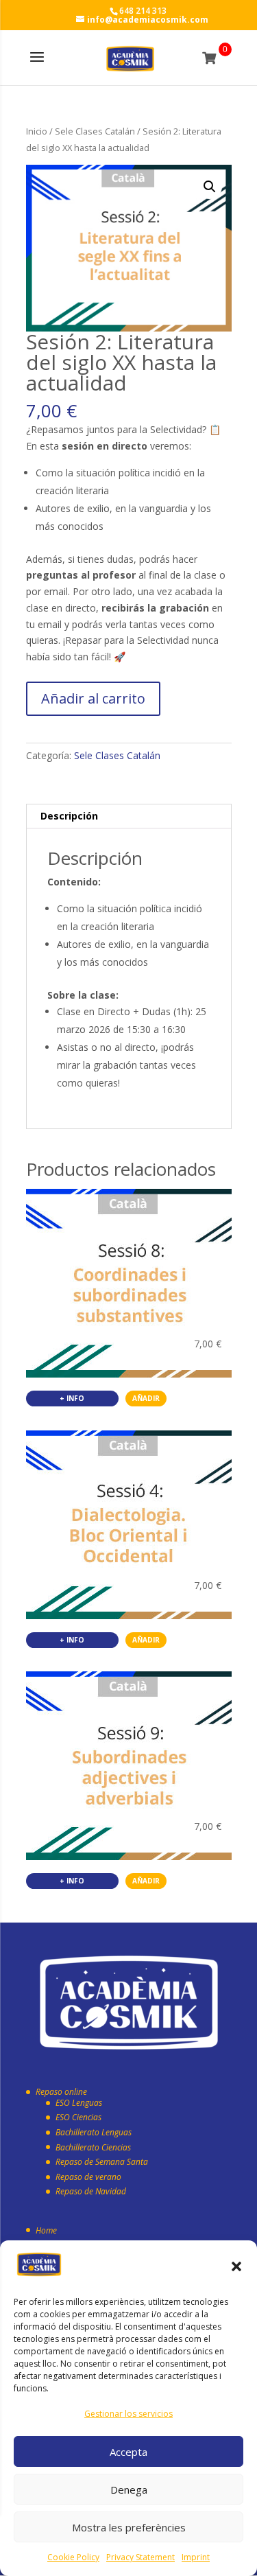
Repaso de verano (88, 2177)
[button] (236, 2266)
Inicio (37, 131)
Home (46, 2230)
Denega (129, 2490)
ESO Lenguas (79, 2103)
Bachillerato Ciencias (93, 2147)
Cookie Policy (73, 2557)
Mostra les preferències (129, 2527)
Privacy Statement (140, 2557)
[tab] (129, 816)
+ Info (72, 1398)
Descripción (69, 816)
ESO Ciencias (78, 2117)
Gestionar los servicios (128, 2414)
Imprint (196, 2557)
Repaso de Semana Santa (102, 2162)
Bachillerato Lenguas (94, 2132)
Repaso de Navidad (91, 2191)
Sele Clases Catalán (95, 131)
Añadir (146, 1398)
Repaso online (61, 2092)
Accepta (128, 2452)
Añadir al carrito (93, 698)
